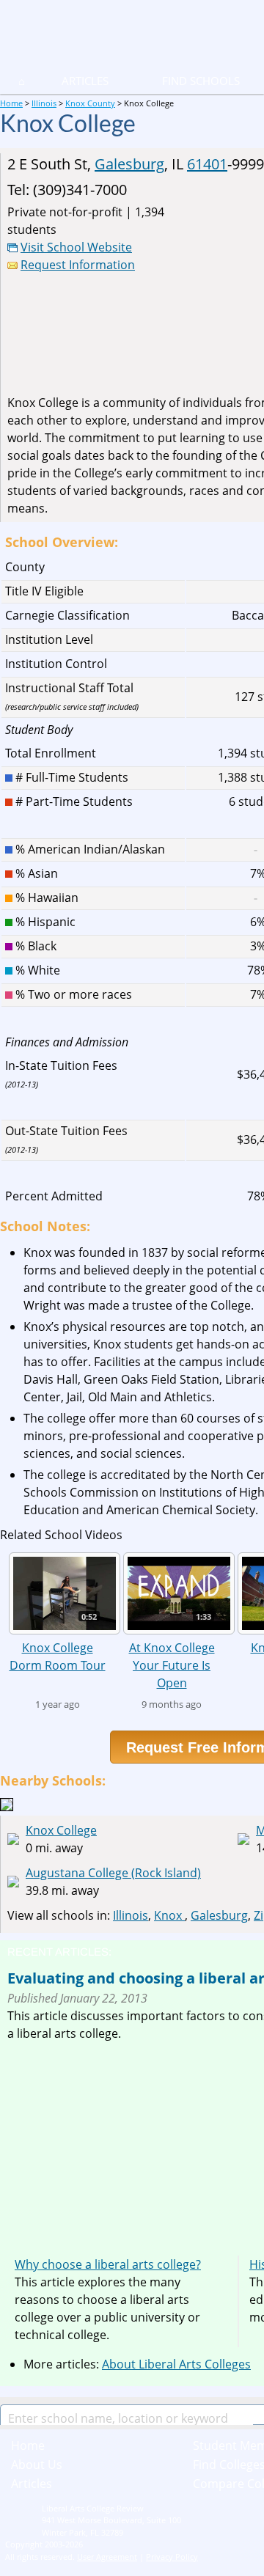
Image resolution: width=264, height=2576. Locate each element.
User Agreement (107, 2557)
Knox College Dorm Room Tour (58, 1656)
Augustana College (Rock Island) (113, 1873)
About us (37, 2465)
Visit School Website (76, 247)
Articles (85, 81)
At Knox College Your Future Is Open (172, 1665)
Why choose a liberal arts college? (108, 2264)
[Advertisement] (131, 2145)
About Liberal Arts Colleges (176, 2364)
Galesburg (129, 164)
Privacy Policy (172, 2557)
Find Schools (183, 81)
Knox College (61, 1830)
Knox (169, 1915)
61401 (207, 164)
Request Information (78, 265)
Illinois (131, 1915)
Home (28, 2445)
